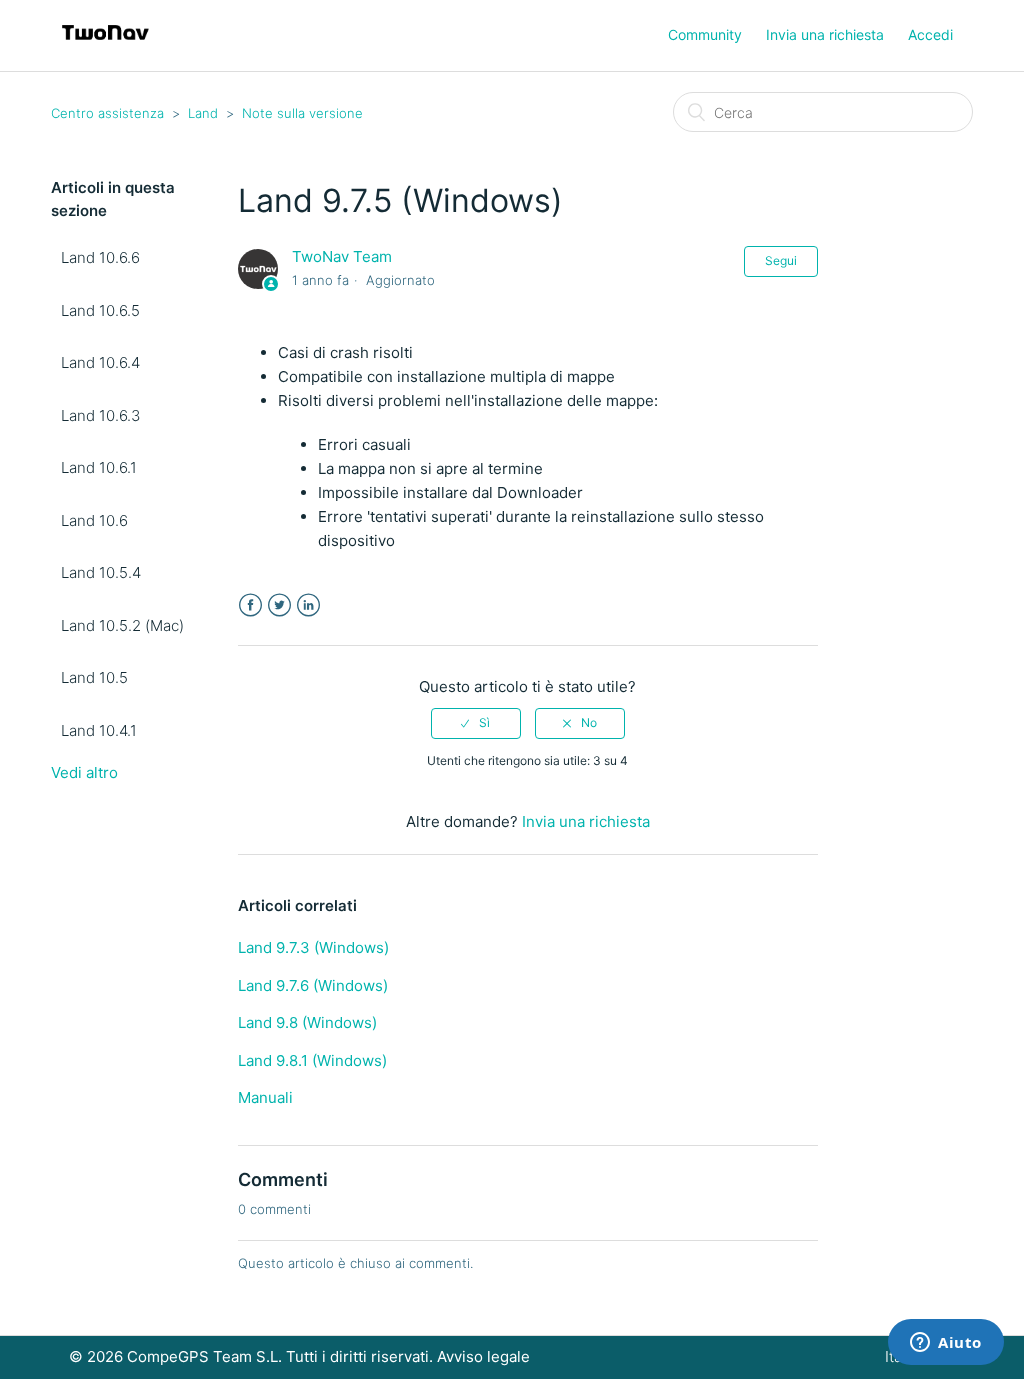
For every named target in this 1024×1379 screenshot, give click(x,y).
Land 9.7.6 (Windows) (313, 985)
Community (705, 34)
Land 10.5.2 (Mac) (122, 625)
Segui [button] (781, 260)
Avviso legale (483, 1356)
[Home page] (105, 45)
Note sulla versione (302, 113)
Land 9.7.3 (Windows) (313, 947)
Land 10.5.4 (101, 572)
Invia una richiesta (825, 34)
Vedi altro (84, 772)
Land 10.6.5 (100, 310)
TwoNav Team (342, 256)
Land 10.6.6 (100, 257)
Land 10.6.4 (100, 362)
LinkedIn (308, 605)
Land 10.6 (94, 520)
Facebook (250, 605)
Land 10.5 (94, 677)
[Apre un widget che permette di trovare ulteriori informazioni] (946, 1344)
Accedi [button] (930, 34)
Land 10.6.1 (99, 467)
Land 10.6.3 (100, 415)
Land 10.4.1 (99, 730)
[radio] (476, 723)
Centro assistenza (107, 113)
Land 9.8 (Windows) (307, 1022)
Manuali (265, 1097)
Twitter (279, 605)
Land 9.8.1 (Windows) (312, 1060)
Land (203, 113)
